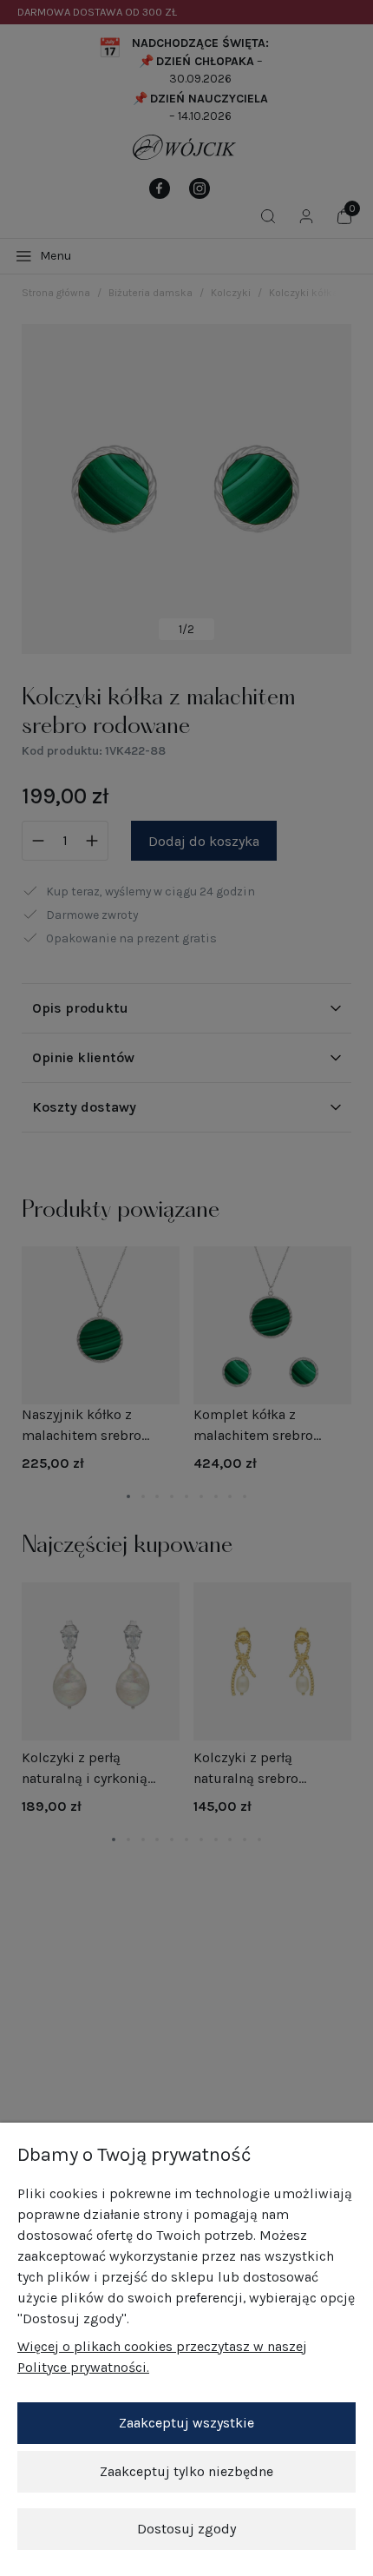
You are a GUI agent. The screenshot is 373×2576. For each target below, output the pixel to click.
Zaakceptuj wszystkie (186, 2423)
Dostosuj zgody (186, 2529)
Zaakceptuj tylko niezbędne (186, 2471)
